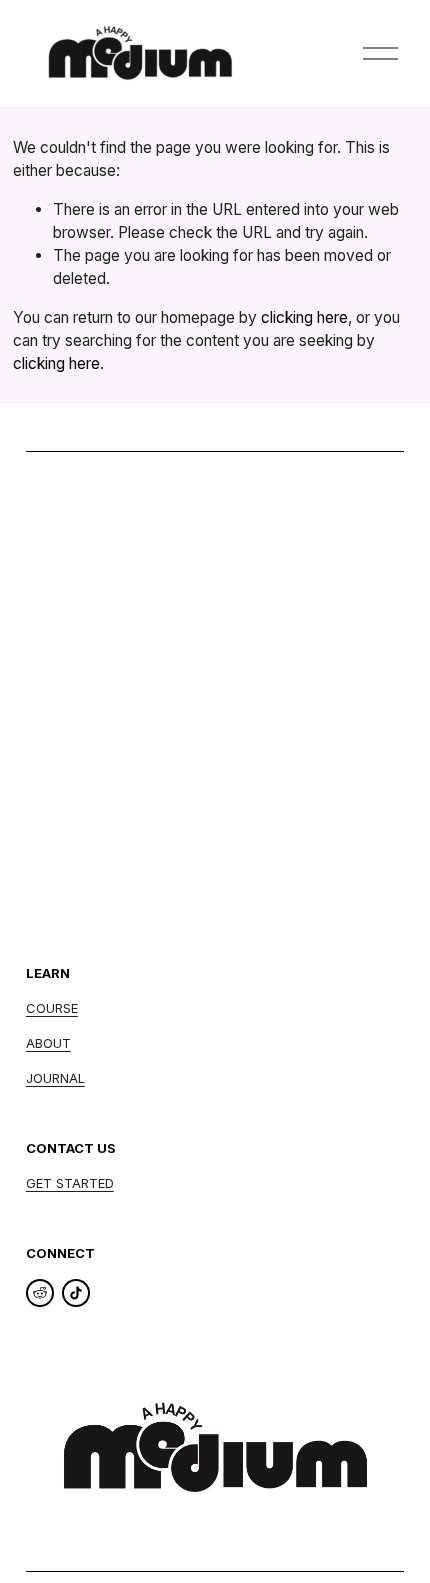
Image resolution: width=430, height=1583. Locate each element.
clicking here (304, 317)
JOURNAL (55, 1078)
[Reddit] (40, 1293)
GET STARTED (70, 1183)
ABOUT (48, 1043)
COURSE (52, 1008)
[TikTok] (76, 1293)
